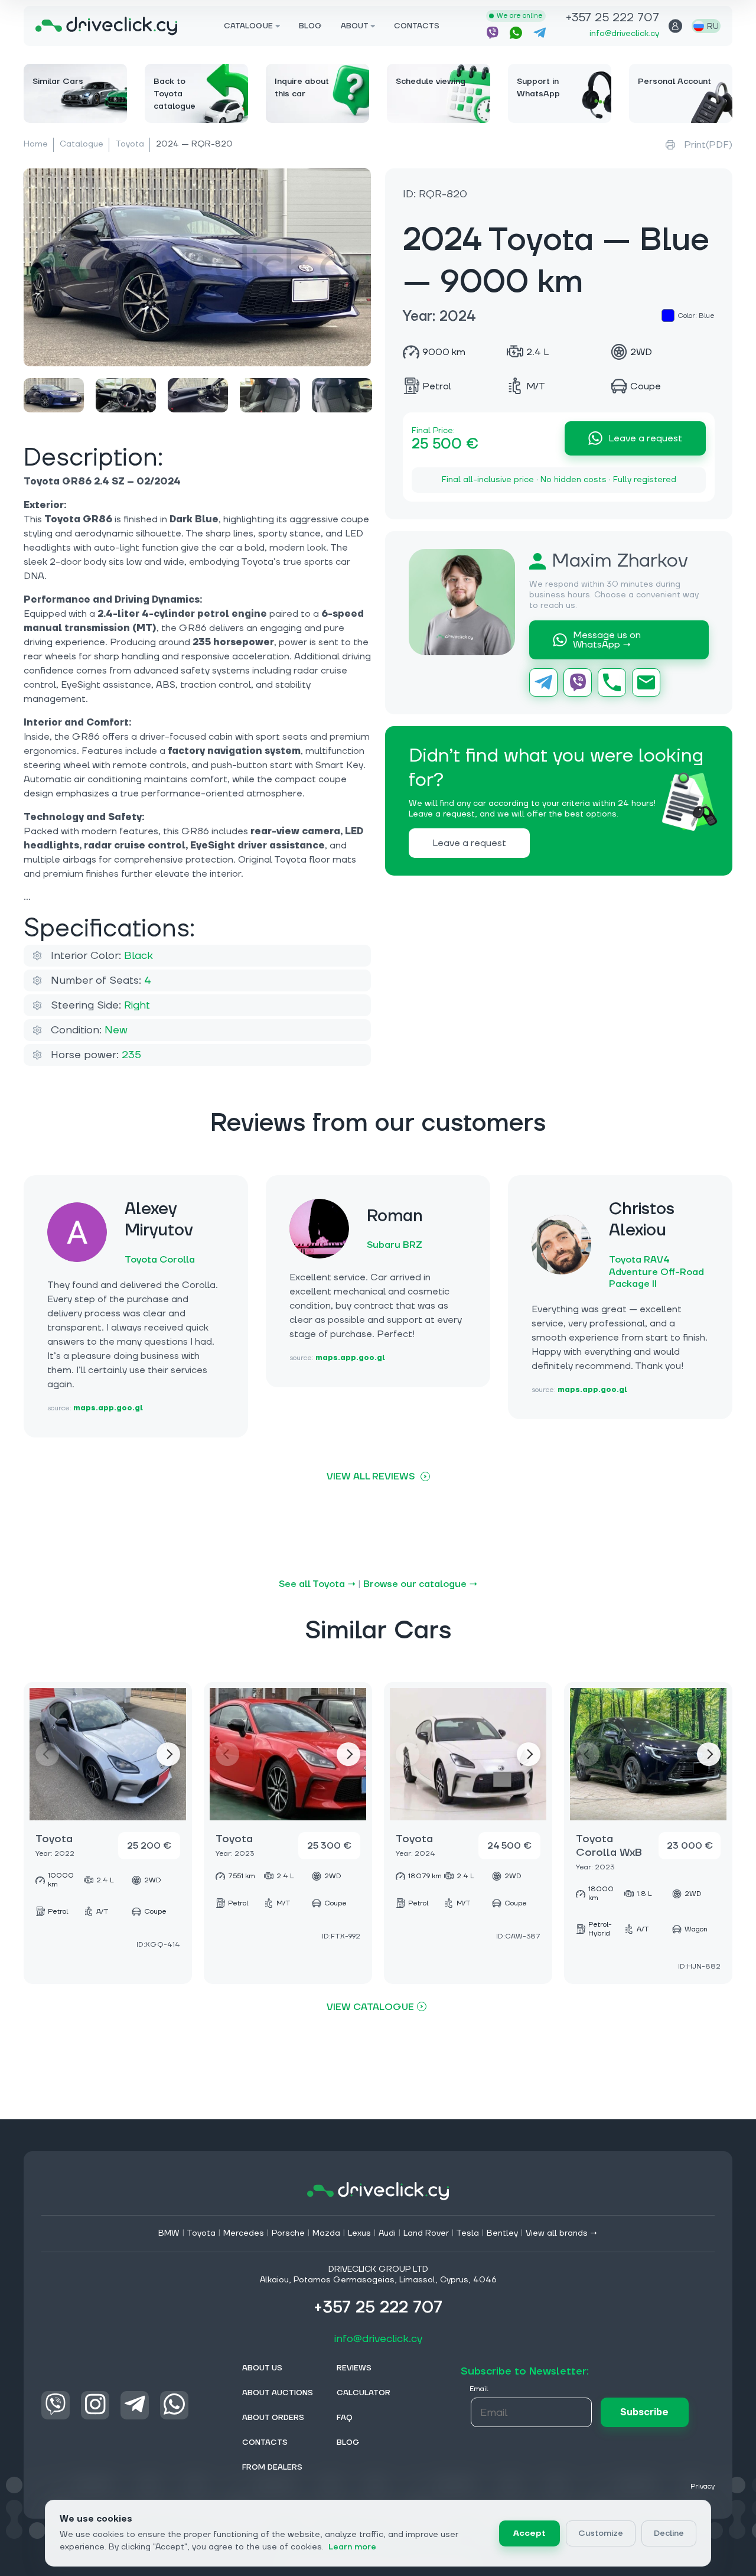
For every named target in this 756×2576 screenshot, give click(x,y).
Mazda (326, 2233)
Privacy (703, 2486)
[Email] (646, 682)
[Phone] (612, 682)
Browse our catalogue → (420, 1584)
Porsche (288, 2233)
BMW (169, 2233)
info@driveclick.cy (624, 34)
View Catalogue (370, 2007)
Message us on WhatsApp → (607, 640)
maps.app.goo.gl (108, 1408)
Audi (387, 2233)
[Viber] (578, 682)
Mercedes (244, 2233)
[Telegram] (543, 682)
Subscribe (644, 2412)
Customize (601, 2533)
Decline (669, 2533)
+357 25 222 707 (612, 19)
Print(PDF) (708, 145)
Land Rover (426, 2233)
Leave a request (645, 438)
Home (36, 144)
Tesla (467, 2233)
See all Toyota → (317, 1584)
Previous (47, 1754)
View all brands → (562, 2233)
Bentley (502, 2233)
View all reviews (371, 1476)
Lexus (359, 2233)
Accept (529, 2533)
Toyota (130, 144)
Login (675, 26)
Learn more (352, 2547)
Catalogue (82, 144)
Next (168, 1754)
